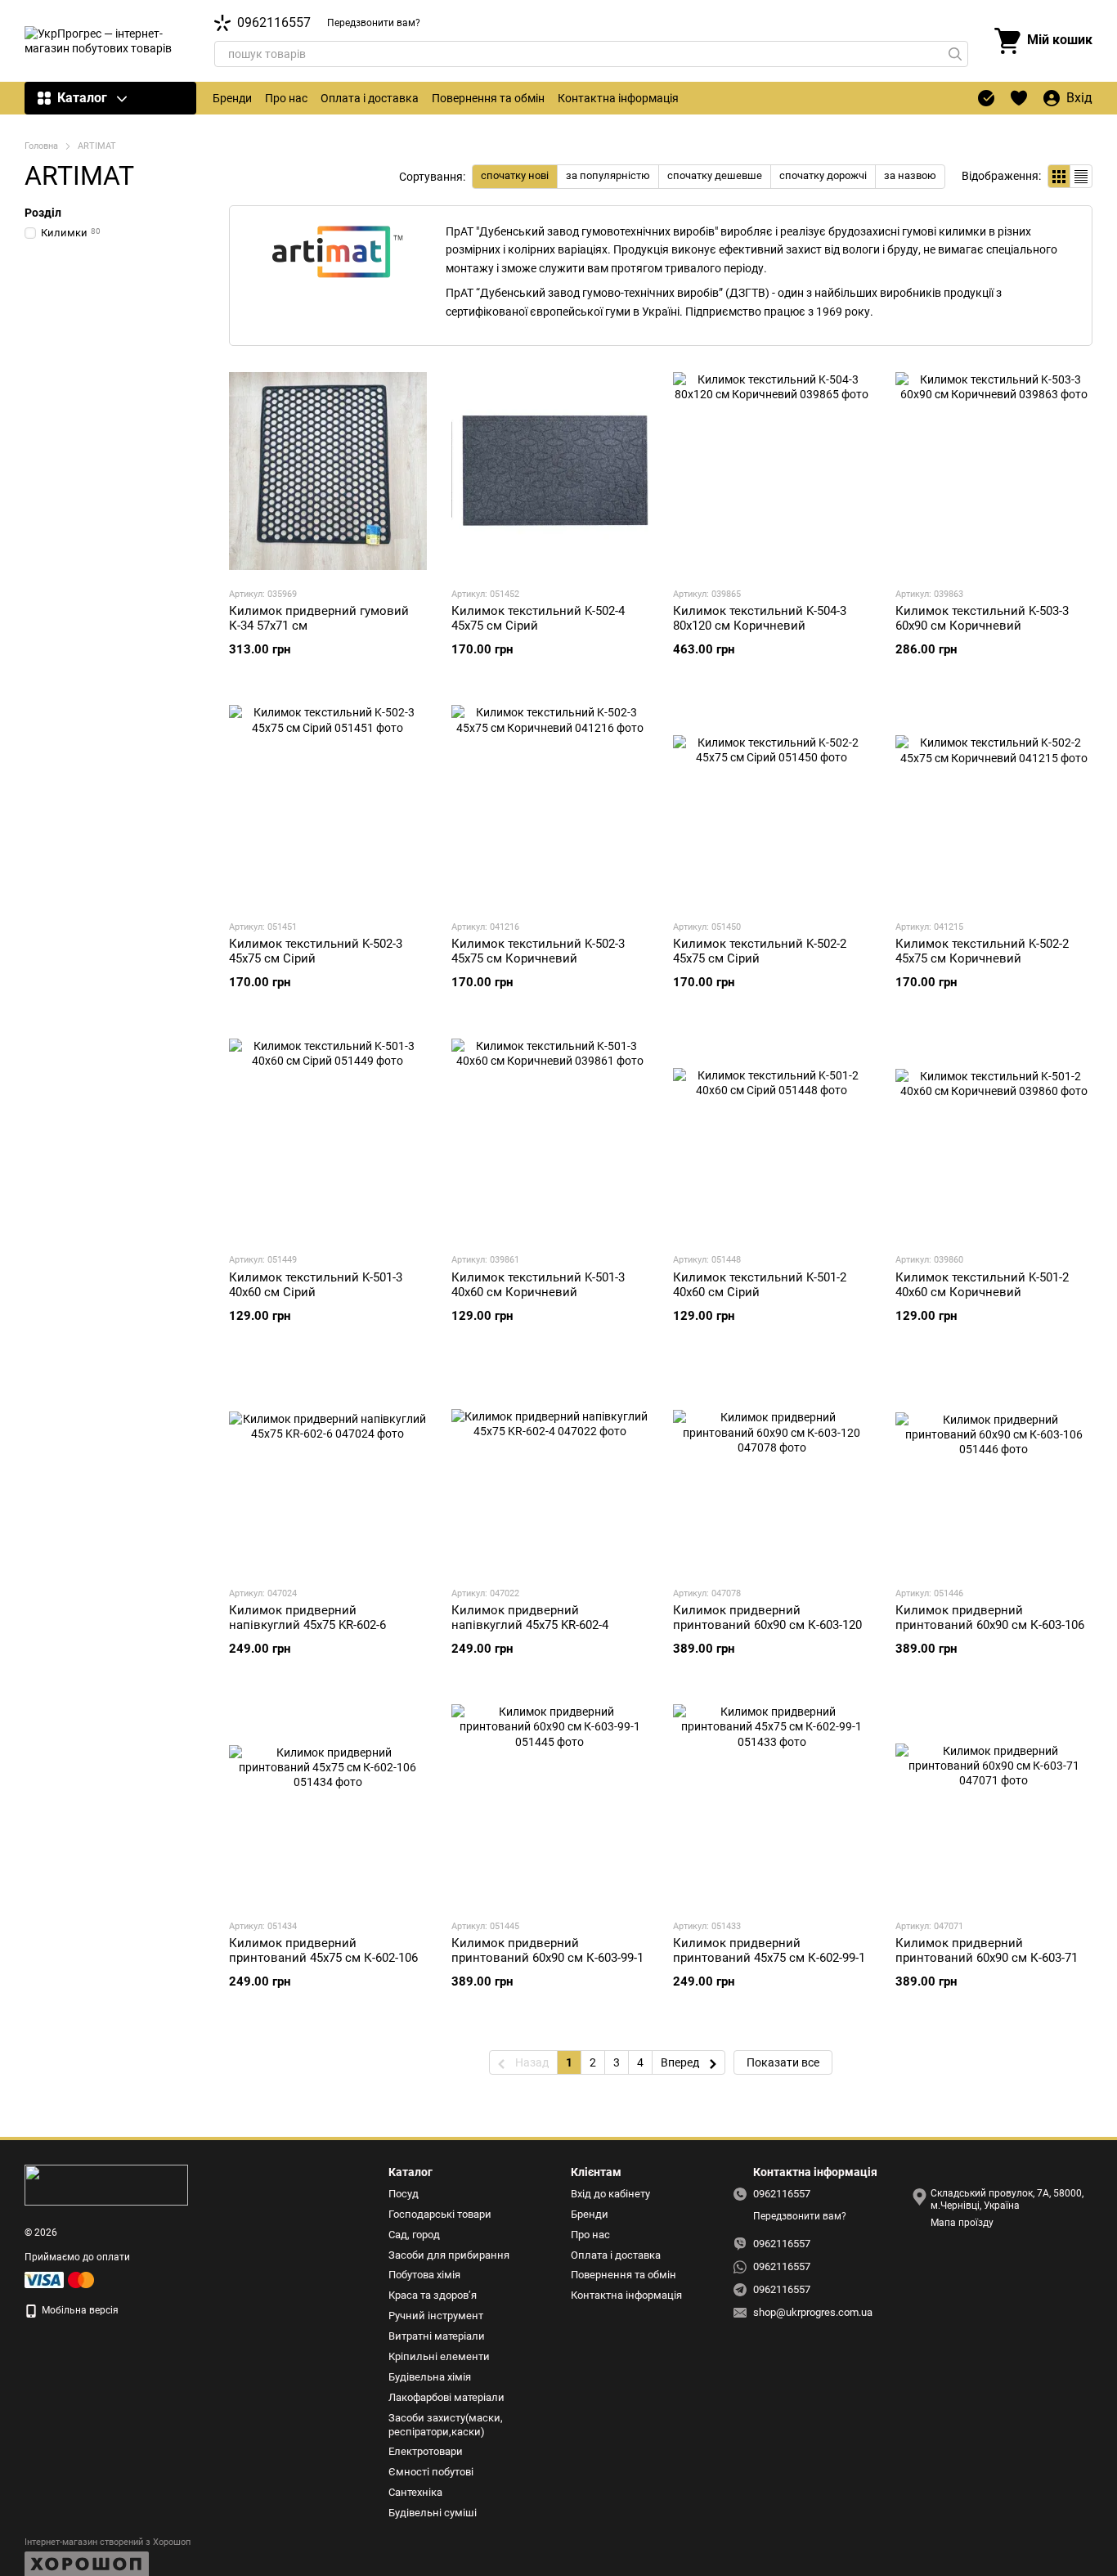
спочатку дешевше (715, 175)
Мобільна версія (79, 2310)
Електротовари (426, 2451)
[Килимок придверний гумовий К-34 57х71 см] (328, 471)
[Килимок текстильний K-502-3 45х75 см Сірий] (328, 804)
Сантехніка (415, 2492)
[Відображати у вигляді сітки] (1059, 176)
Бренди (232, 98)
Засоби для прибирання (449, 2255)
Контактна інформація (618, 98)
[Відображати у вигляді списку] (1081, 176)
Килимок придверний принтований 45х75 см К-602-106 (323, 1950)
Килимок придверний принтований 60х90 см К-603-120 (767, 1618)
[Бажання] (1019, 98)
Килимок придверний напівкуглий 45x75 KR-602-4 (530, 1618)
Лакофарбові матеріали (446, 2397)
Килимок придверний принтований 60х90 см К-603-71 (987, 1950)
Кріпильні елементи (439, 2356)
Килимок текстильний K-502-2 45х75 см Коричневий (982, 951)
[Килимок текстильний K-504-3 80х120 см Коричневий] (772, 471)
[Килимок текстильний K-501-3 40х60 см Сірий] (328, 1137)
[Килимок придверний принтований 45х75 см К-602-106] (328, 1803)
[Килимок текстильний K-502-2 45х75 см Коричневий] (994, 804)
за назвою (910, 175)
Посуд (404, 2194)
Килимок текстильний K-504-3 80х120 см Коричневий (760, 618)
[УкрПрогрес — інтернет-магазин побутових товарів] (106, 2184)
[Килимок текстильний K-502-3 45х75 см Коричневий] (550, 804)
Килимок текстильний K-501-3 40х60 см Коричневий (538, 1285)
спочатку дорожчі (823, 175)
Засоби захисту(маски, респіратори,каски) (446, 2425)
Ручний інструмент (436, 2316)
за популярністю (608, 175)
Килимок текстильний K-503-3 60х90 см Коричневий (982, 618)
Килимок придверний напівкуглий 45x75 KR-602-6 (307, 1618)
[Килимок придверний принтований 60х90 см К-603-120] (772, 1470)
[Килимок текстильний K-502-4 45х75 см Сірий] (550, 471)
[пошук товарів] (955, 54)
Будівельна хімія (430, 2377)
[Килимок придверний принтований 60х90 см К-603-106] (994, 1470)
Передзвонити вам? (374, 23)
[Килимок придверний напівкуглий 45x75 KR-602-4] (550, 1470)
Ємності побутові (431, 2472)
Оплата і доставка (370, 98)
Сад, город (414, 2235)
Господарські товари (440, 2214)
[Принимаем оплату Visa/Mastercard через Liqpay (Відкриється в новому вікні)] (61, 2279)
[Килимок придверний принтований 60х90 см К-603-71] (994, 1803)
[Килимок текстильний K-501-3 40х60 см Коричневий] (550, 1137)
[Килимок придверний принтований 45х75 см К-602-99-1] (772, 1803)
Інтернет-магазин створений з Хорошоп (108, 2542)
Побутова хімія (424, 2275)
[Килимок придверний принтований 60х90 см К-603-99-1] (550, 1803)
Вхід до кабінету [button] (610, 2194)
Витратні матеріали (437, 2336)
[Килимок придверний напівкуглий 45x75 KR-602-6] (328, 1470)
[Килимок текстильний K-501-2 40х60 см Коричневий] (994, 1137)
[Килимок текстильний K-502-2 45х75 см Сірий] (772, 804)
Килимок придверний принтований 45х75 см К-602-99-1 (769, 1950)
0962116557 (274, 23)
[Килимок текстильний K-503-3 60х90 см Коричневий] (994, 471)
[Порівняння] (986, 98)
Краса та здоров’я (433, 2295)
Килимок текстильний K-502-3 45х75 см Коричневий (538, 951)
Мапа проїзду (962, 2223)
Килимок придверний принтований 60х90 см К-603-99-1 (547, 1950)
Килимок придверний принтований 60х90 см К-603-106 (990, 1618)
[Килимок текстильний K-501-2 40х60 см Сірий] (772, 1137)
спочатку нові (515, 175)
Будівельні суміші (433, 2513)
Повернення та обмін (488, 98)
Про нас (286, 98)
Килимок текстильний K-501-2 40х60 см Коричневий (982, 1285)
